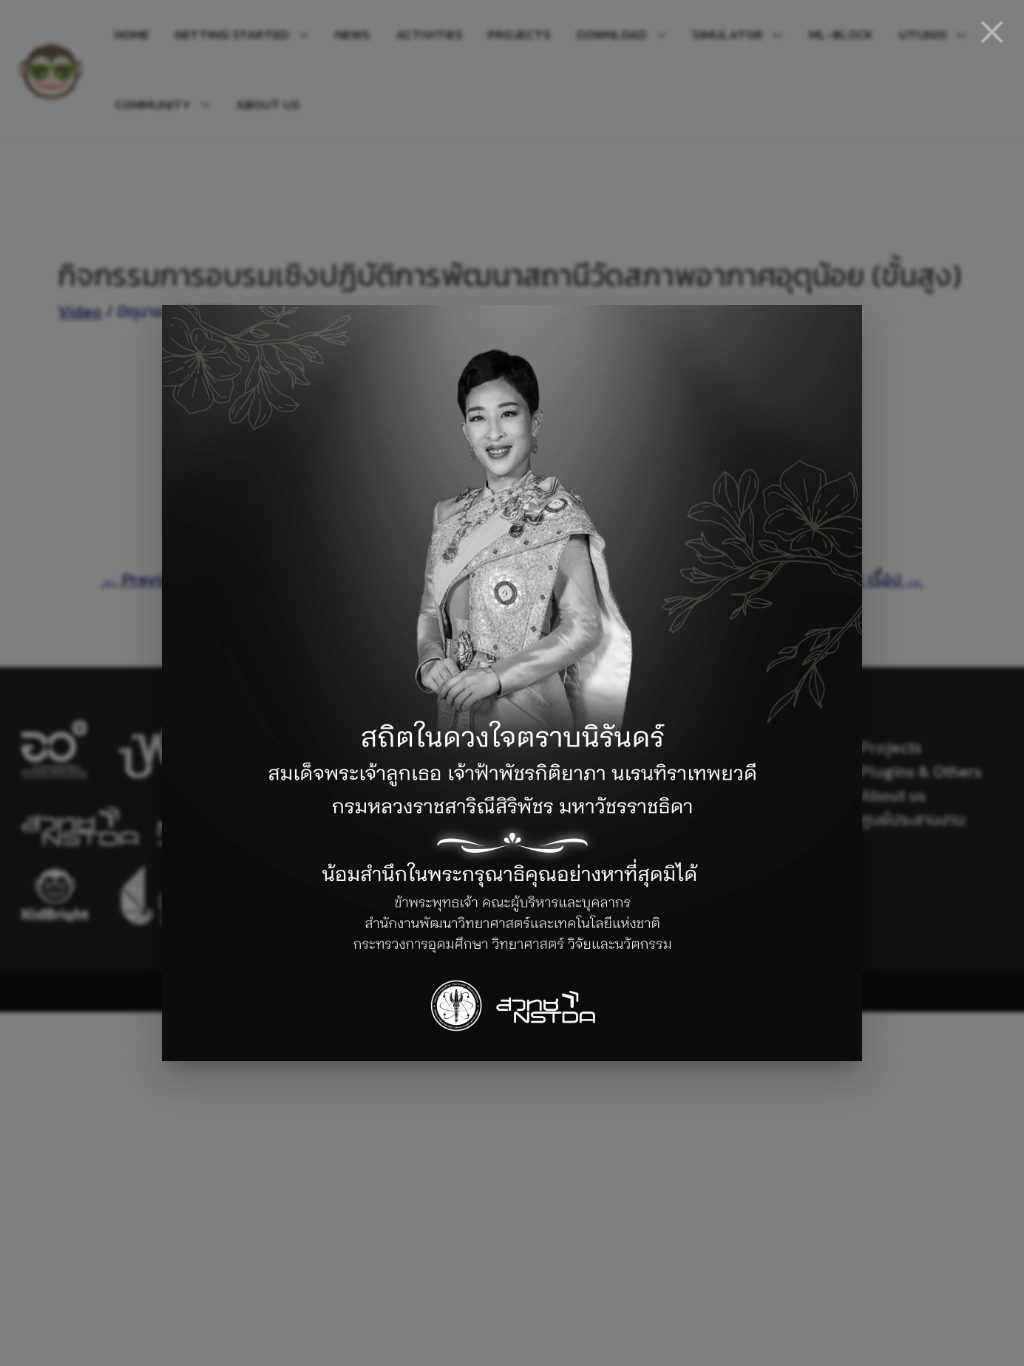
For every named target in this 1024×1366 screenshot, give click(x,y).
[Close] (992, 32)
